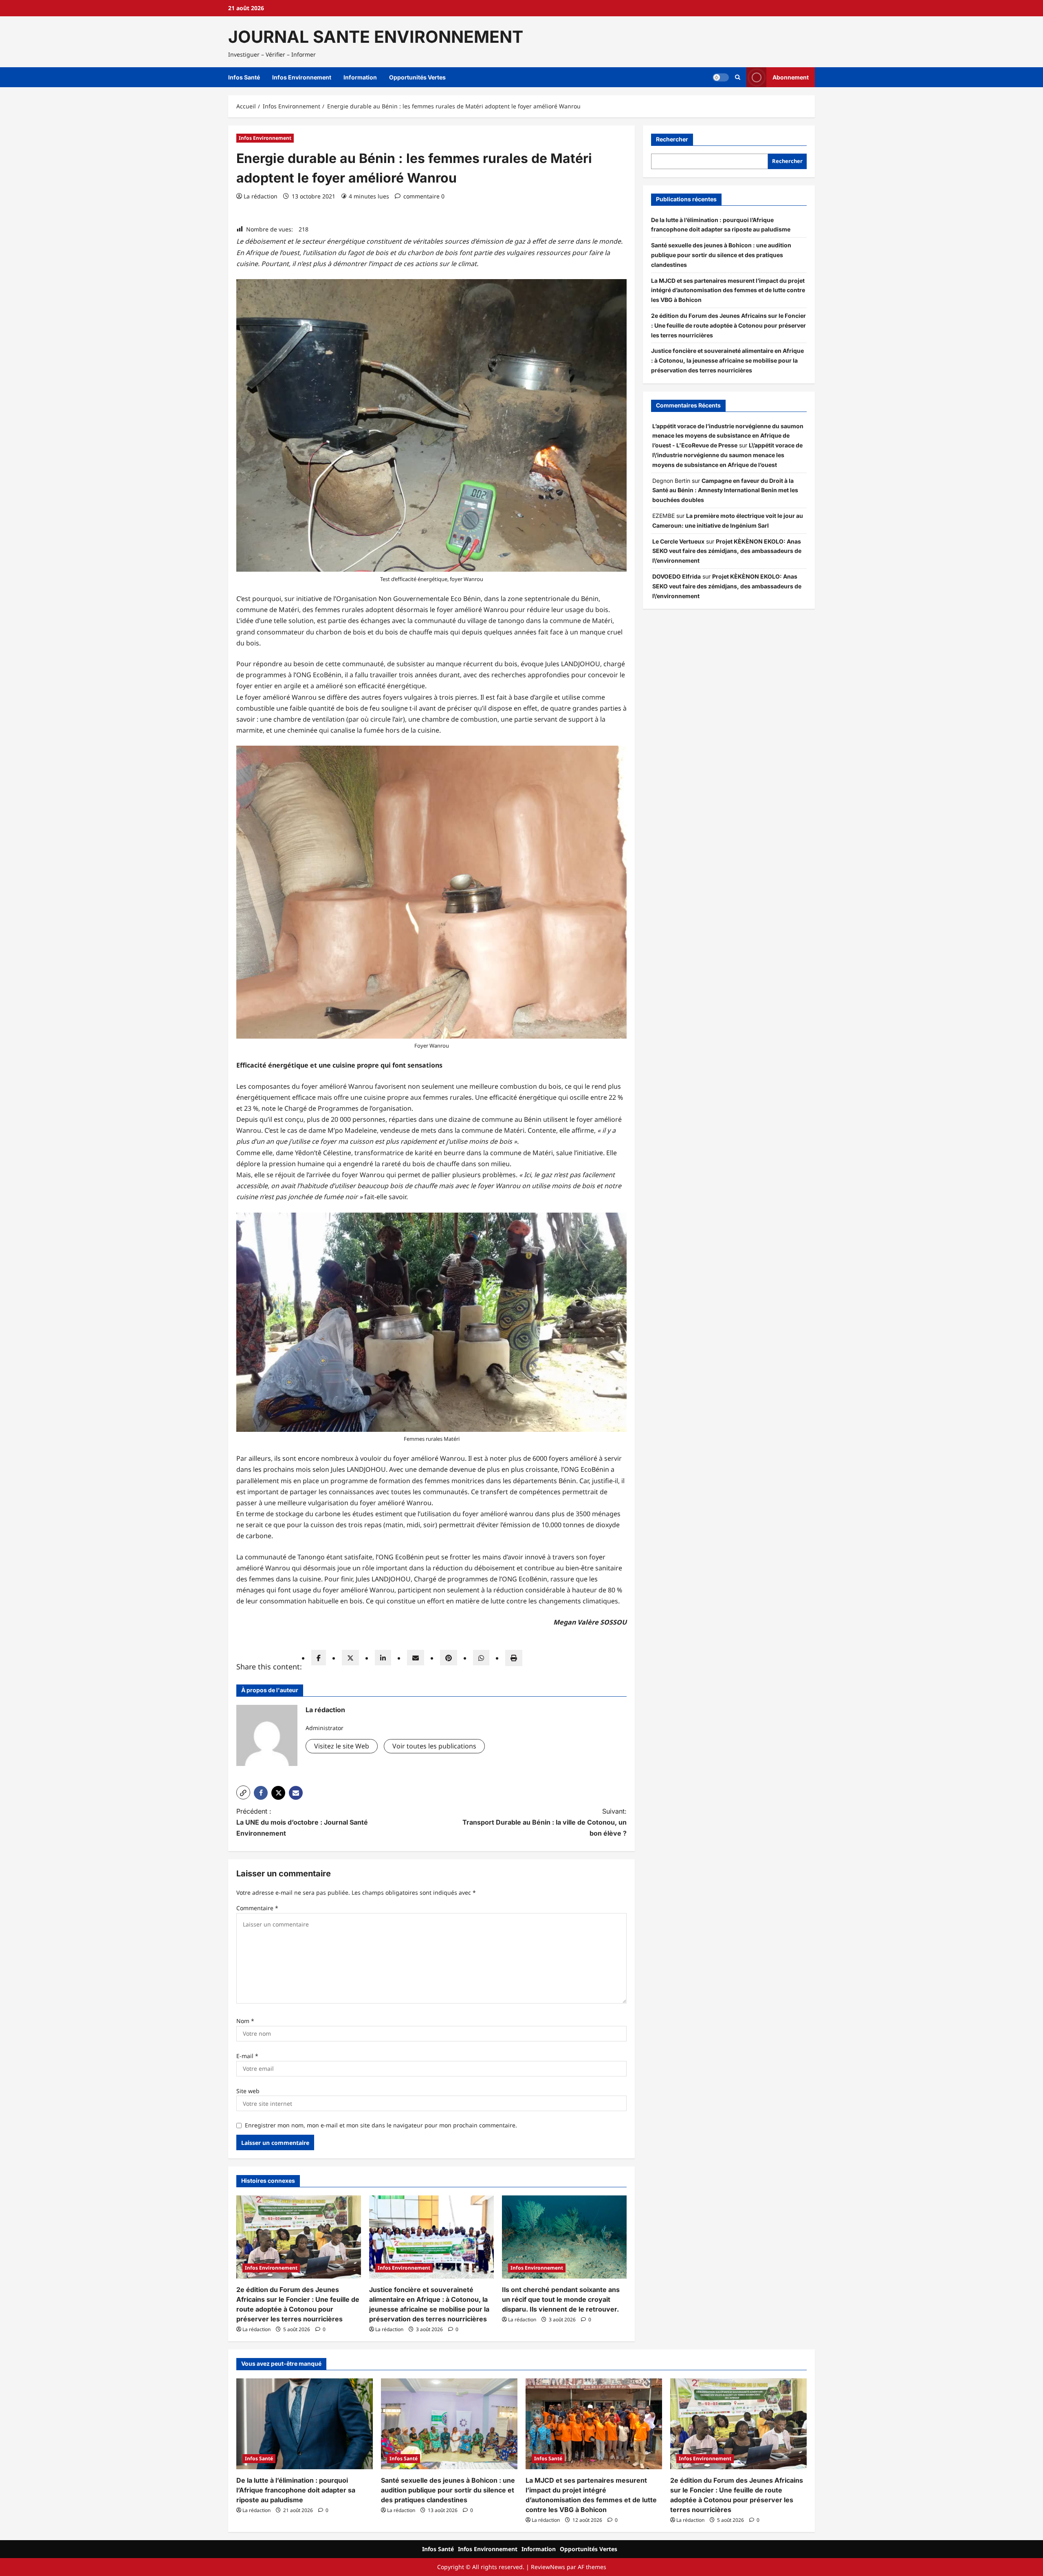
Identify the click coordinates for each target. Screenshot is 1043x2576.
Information (360, 77)
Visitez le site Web (342, 1746)
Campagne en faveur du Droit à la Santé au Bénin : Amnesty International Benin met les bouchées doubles (725, 490)
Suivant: (545, 1822)
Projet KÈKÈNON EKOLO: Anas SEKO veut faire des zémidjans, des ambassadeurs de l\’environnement (727, 551)
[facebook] (319, 1658)
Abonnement (791, 77)
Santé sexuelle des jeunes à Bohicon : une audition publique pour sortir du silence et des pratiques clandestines (721, 255)
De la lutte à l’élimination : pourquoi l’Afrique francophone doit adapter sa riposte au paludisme (296, 2490)
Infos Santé (244, 77)
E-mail (247, 2056)
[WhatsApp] (481, 1658)
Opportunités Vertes (417, 77)
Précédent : (302, 1822)
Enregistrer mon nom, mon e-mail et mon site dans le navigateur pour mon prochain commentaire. (381, 2125)
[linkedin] (383, 1658)
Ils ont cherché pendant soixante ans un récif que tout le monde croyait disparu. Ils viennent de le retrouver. (561, 2299)
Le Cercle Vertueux (678, 541)
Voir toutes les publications (434, 1746)
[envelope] (416, 1658)
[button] (738, 77)
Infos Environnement (302, 77)
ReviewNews (548, 2567)
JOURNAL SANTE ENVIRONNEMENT (376, 37)
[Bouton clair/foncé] (721, 77)
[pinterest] (449, 1658)
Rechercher (672, 139)
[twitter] (350, 1658)
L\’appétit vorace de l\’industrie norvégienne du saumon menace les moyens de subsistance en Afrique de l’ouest (727, 455)
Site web (248, 2091)
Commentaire (257, 1908)
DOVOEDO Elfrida (677, 576)
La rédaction (261, 196)
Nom (245, 2021)
